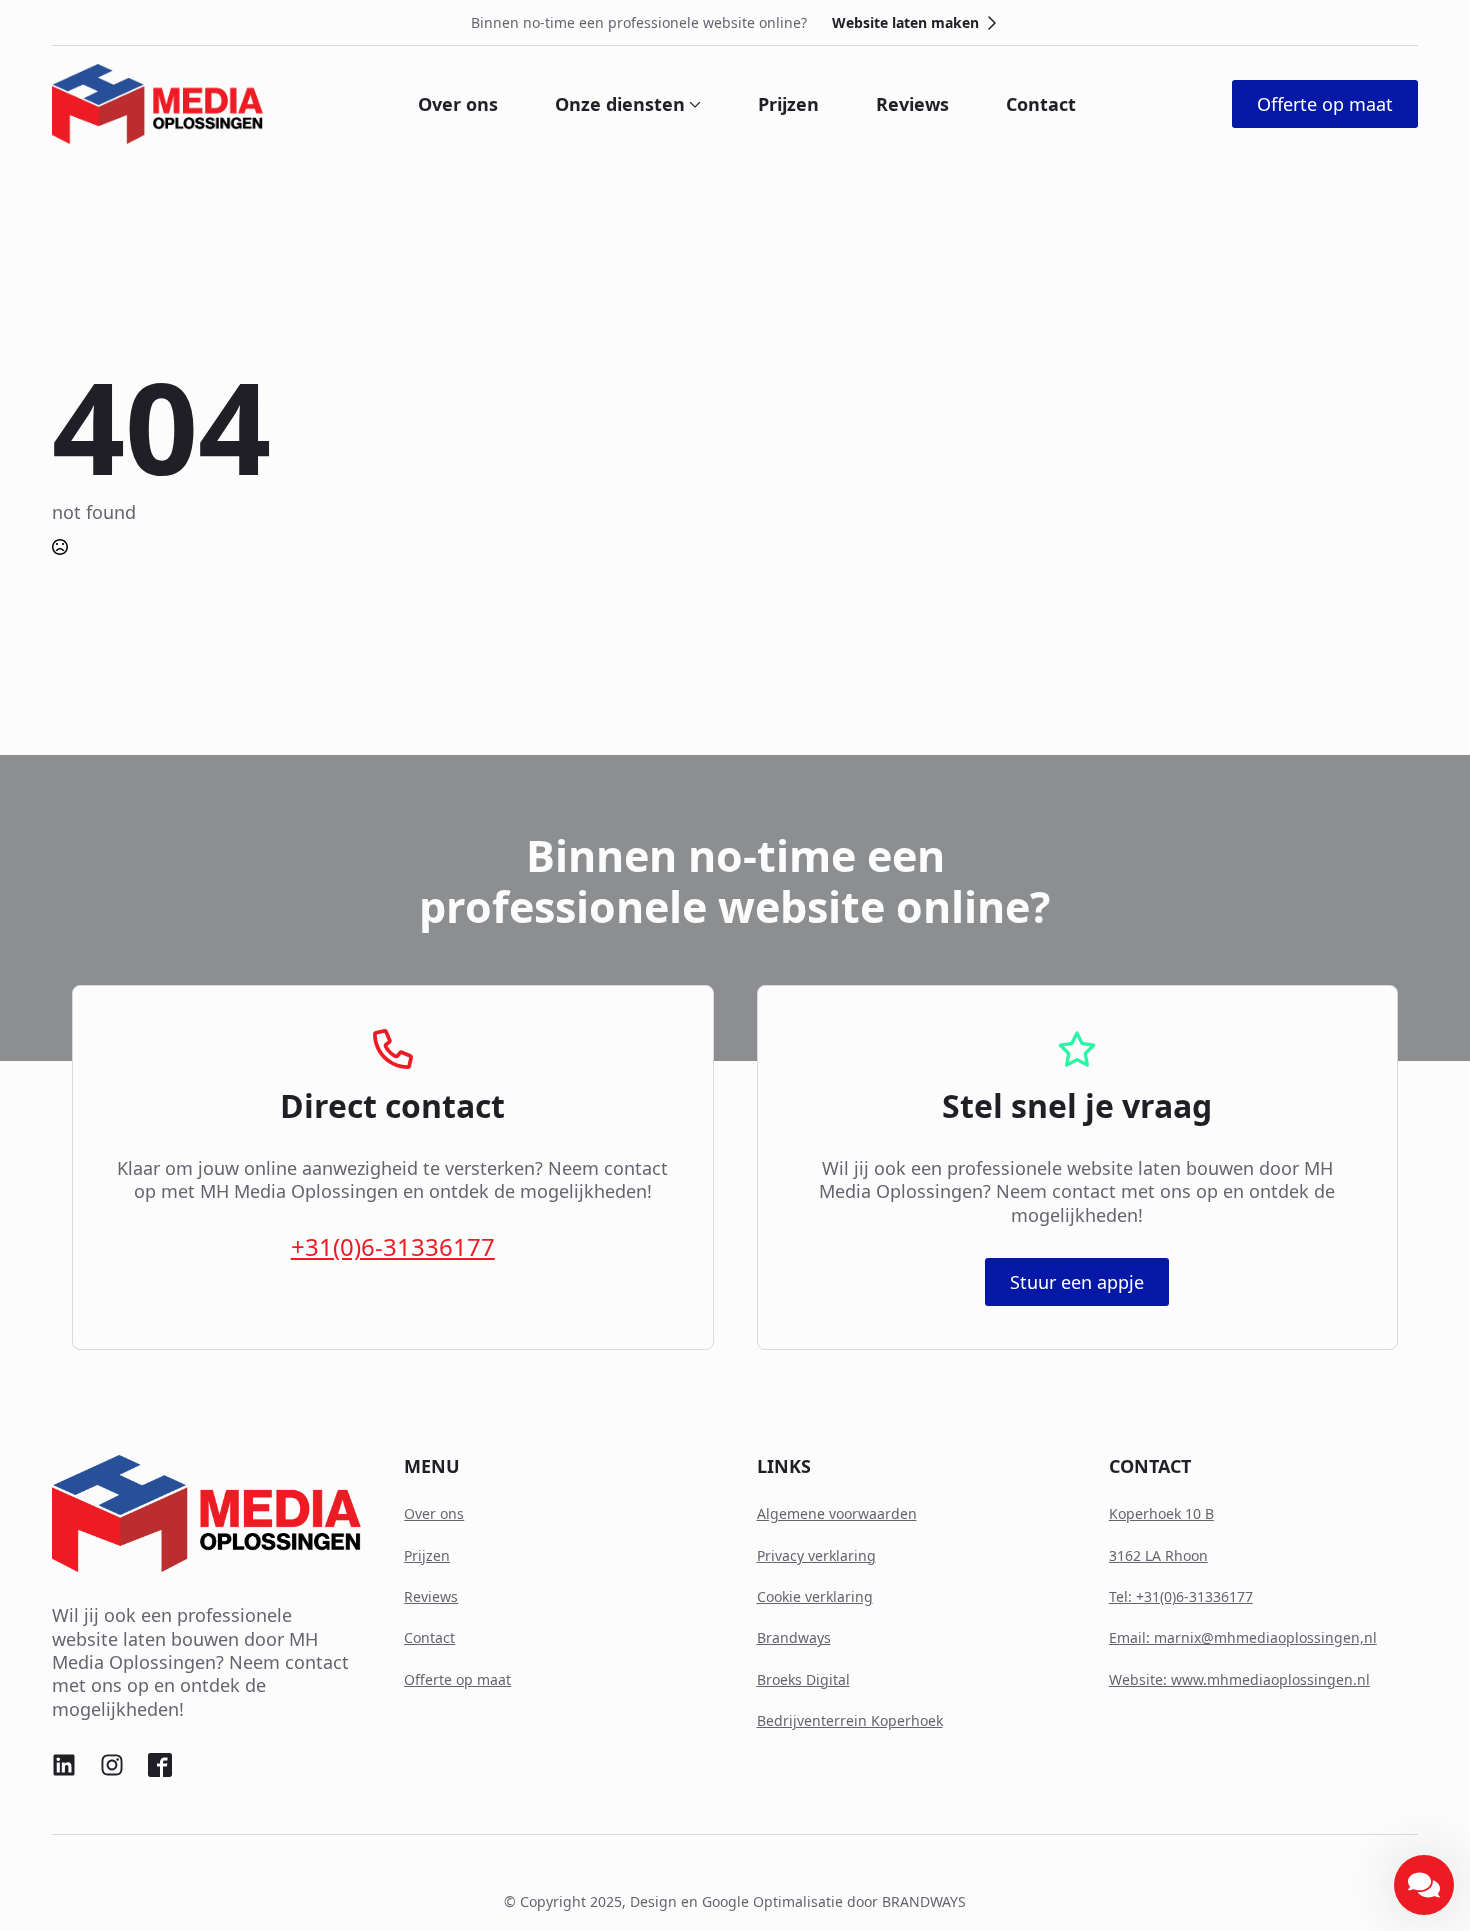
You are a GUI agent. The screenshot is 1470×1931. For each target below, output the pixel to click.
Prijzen (788, 104)
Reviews (912, 104)
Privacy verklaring (816, 1555)
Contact (1041, 104)
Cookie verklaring (815, 1596)
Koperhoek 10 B (1161, 1513)
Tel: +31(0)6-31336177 (1181, 1596)
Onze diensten (620, 104)
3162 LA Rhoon (1158, 1555)
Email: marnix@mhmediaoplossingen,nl (1243, 1637)
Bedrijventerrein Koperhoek (850, 1720)
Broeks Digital (803, 1679)
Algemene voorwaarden (837, 1513)
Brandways (794, 1637)
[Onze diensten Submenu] (693, 104)
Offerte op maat (457, 1679)
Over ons (458, 104)
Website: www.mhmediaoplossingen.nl (1239, 1679)
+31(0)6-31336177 (393, 1246)
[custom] (64, 1765)
